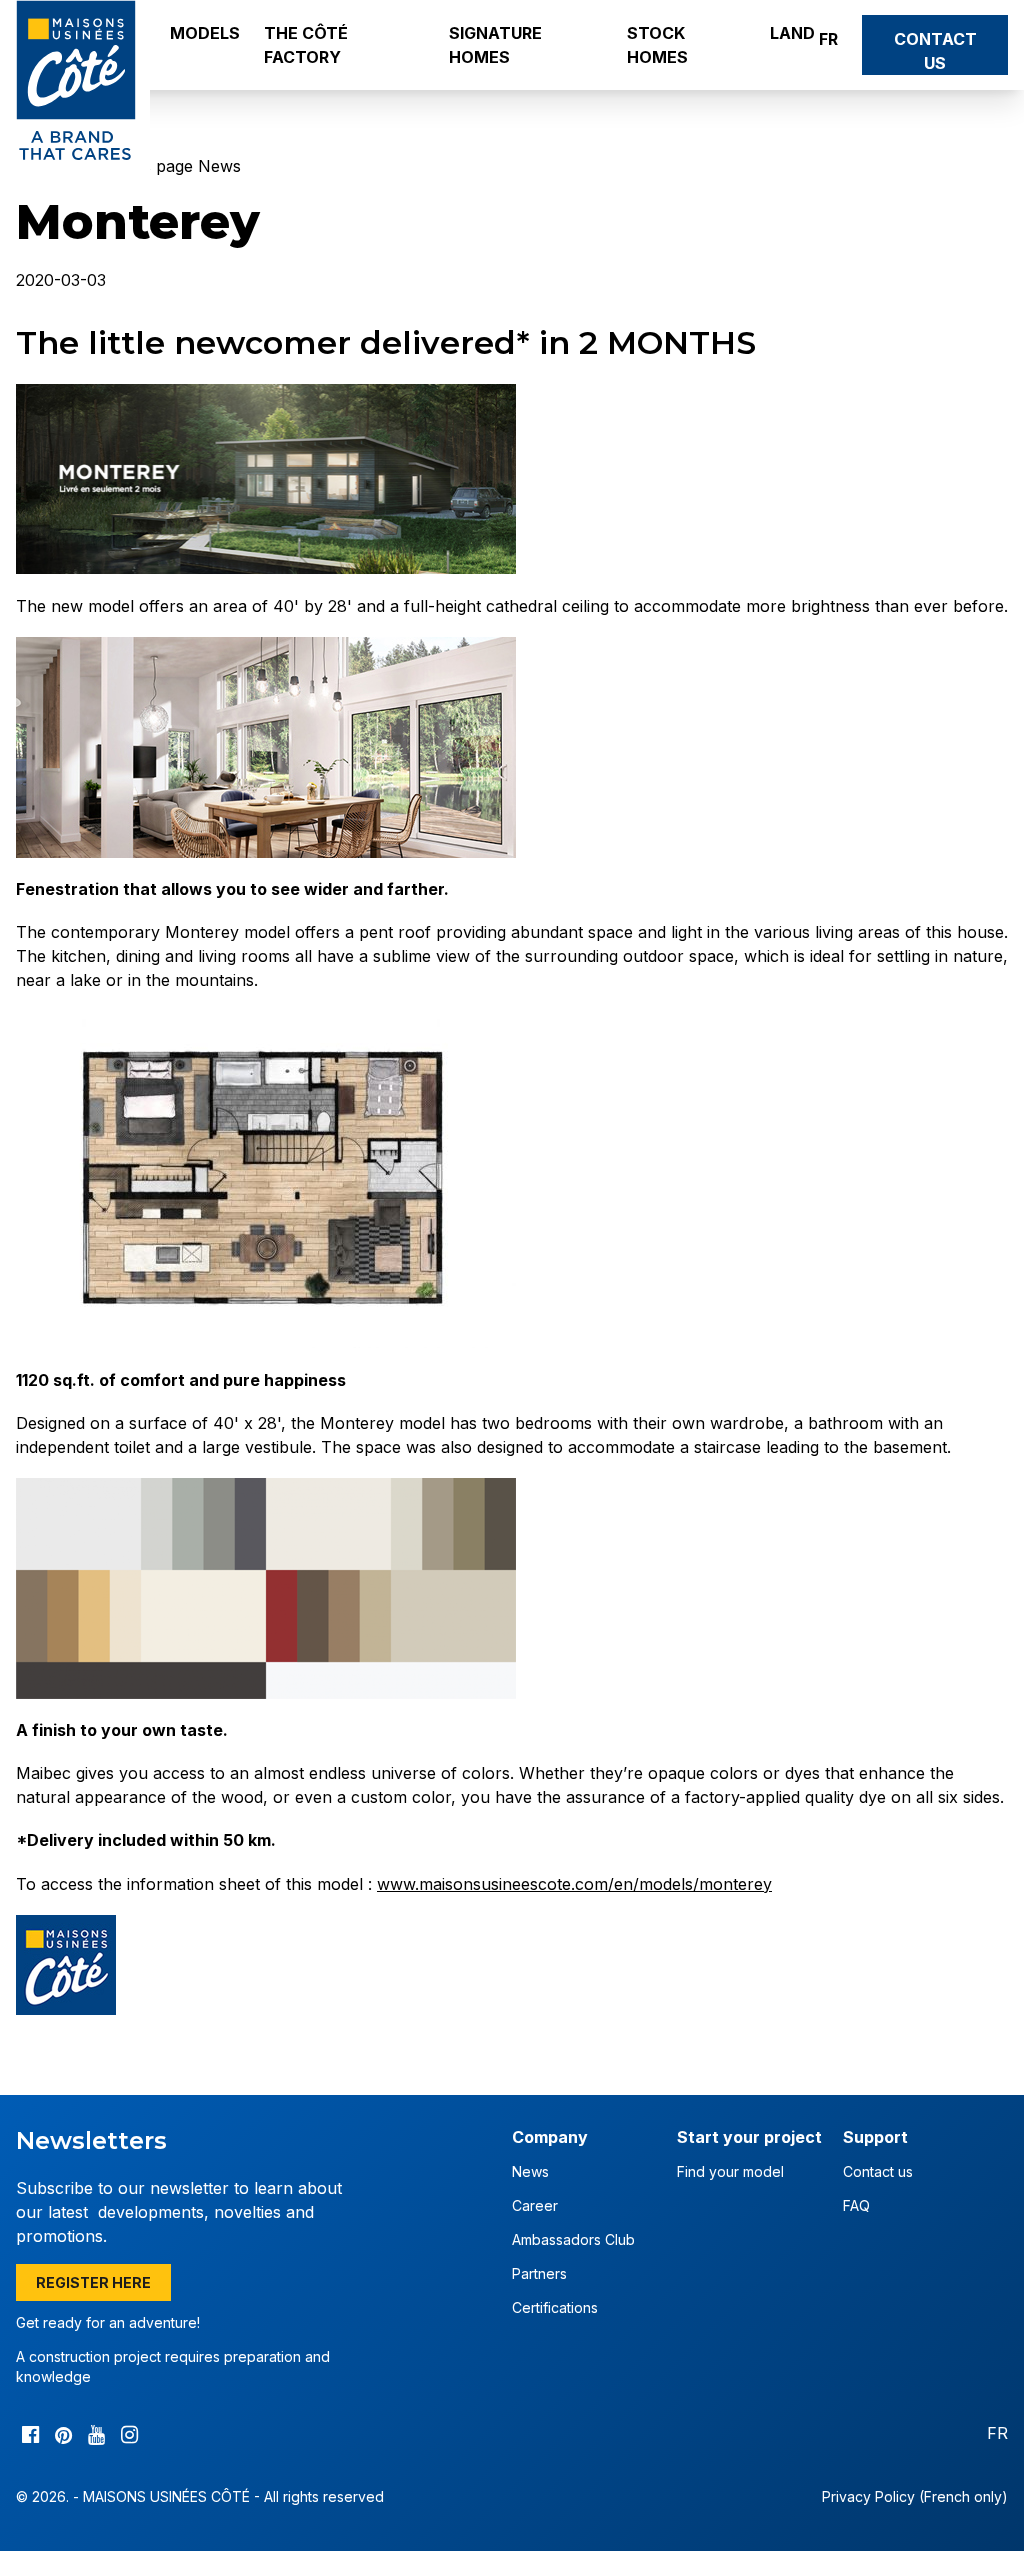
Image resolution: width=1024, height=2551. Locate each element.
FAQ (856, 2205)
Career (535, 2205)
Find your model (730, 2171)
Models (205, 33)
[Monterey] (512, 479)
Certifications (555, 2307)
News (530, 2171)
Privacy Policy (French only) (915, 2496)
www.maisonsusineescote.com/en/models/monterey (574, 1884)
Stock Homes (657, 45)
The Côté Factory (306, 45)
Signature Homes (495, 45)
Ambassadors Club (573, 2239)
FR (828, 39)
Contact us (935, 51)
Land (792, 33)
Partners (539, 2273)
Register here (93, 2282)
